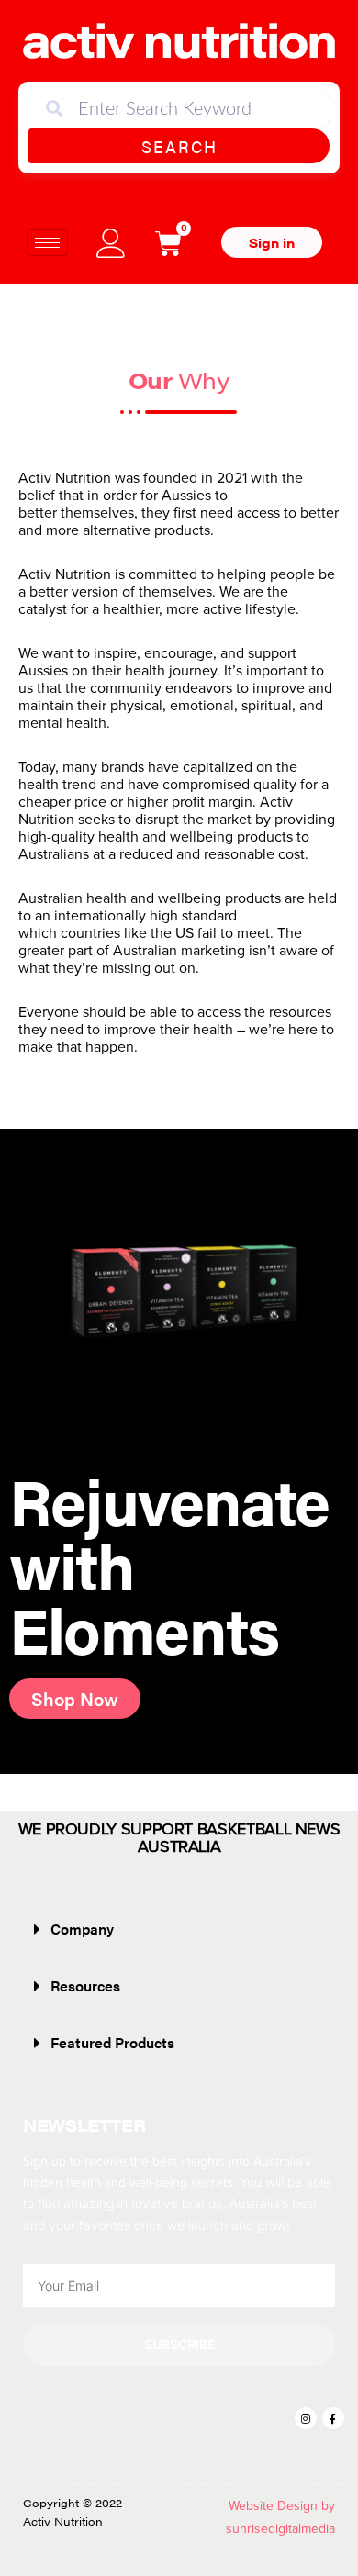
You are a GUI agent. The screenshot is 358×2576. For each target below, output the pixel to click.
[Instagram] (306, 2418)
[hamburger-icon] (47, 243)
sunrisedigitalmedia (280, 2529)
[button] (179, 1929)
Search (179, 146)
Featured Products (112, 2042)
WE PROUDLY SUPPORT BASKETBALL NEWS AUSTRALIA (179, 1838)
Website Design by (282, 2506)
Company (82, 1929)
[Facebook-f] (333, 2418)
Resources (85, 1985)
